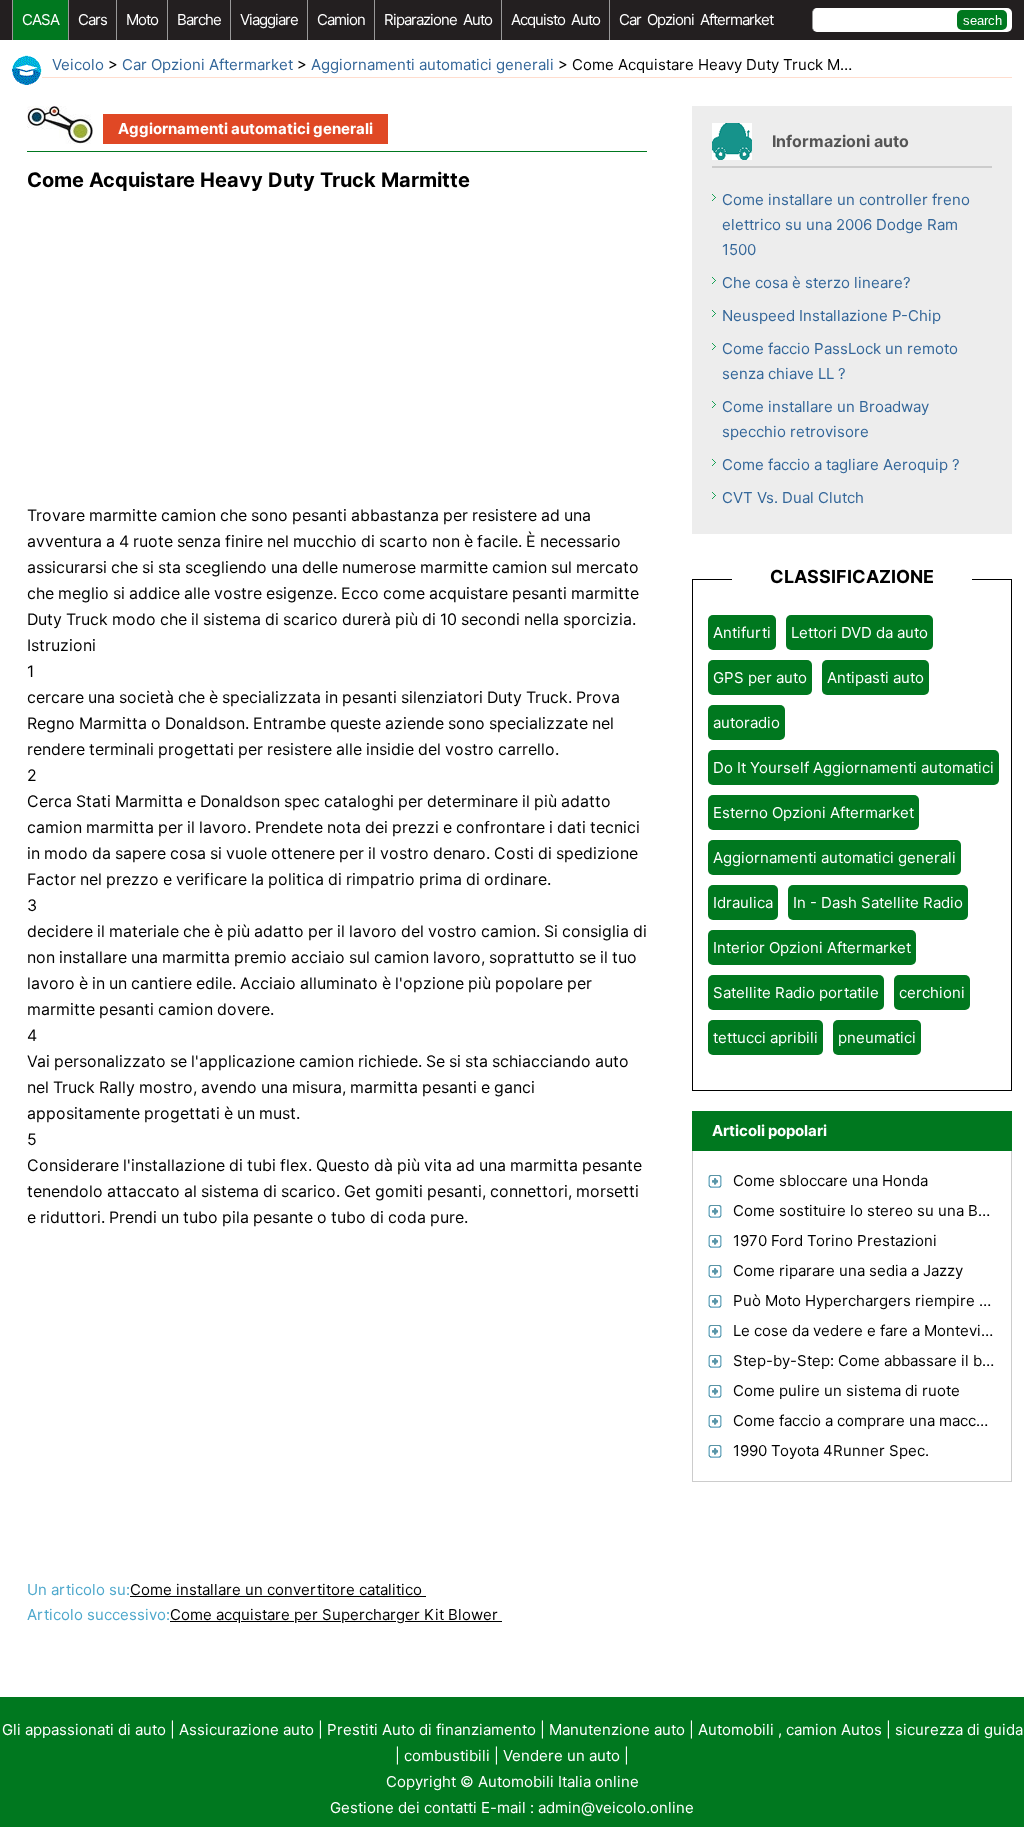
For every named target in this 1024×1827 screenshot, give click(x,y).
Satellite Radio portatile (796, 992)
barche (199, 19)
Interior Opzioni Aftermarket (812, 947)
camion (341, 19)
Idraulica (743, 902)
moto (142, 19)
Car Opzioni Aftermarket (696, 19)
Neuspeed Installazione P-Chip (831, 315)
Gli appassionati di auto (84, 1729)
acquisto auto (555, 19)
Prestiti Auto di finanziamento (431, 1729)
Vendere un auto (561, 1755)
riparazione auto (438, 19)
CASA (40, 19)
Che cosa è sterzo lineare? (816, 282)
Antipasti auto (875, 677)
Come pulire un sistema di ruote (846, 1390)
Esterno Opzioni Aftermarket (813, 812)
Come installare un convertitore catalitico (278, 1589)
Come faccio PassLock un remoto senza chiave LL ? (840, 361)
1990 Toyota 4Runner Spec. (831, 1450)
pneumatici (877, 1037)
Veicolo (78, 64)
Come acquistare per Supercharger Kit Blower (336, 1614)
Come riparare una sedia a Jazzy (848, 1270)
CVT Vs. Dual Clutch (793, 497)
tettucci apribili (765, 1037)
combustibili (447, 1755)
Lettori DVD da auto (859, 632)
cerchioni (932, 992)
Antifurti (742, 632)
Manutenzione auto (617, 1729)
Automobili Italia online (558, 1781)
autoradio (746, 722)
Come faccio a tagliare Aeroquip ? (841, 464)
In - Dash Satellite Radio (878, 902)
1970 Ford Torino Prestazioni (835, 1240)
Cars (92, 19)
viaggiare (269, 19)
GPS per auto (760, 677)
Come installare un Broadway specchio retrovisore (825, 419)
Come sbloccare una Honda (830, 1180)
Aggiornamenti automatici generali (432, 64)
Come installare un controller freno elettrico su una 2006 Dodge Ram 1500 (846, 224)
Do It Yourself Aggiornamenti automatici (853, 767)
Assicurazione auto (246, 1729)
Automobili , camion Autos (790, 1729)
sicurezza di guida (959, 1729)
